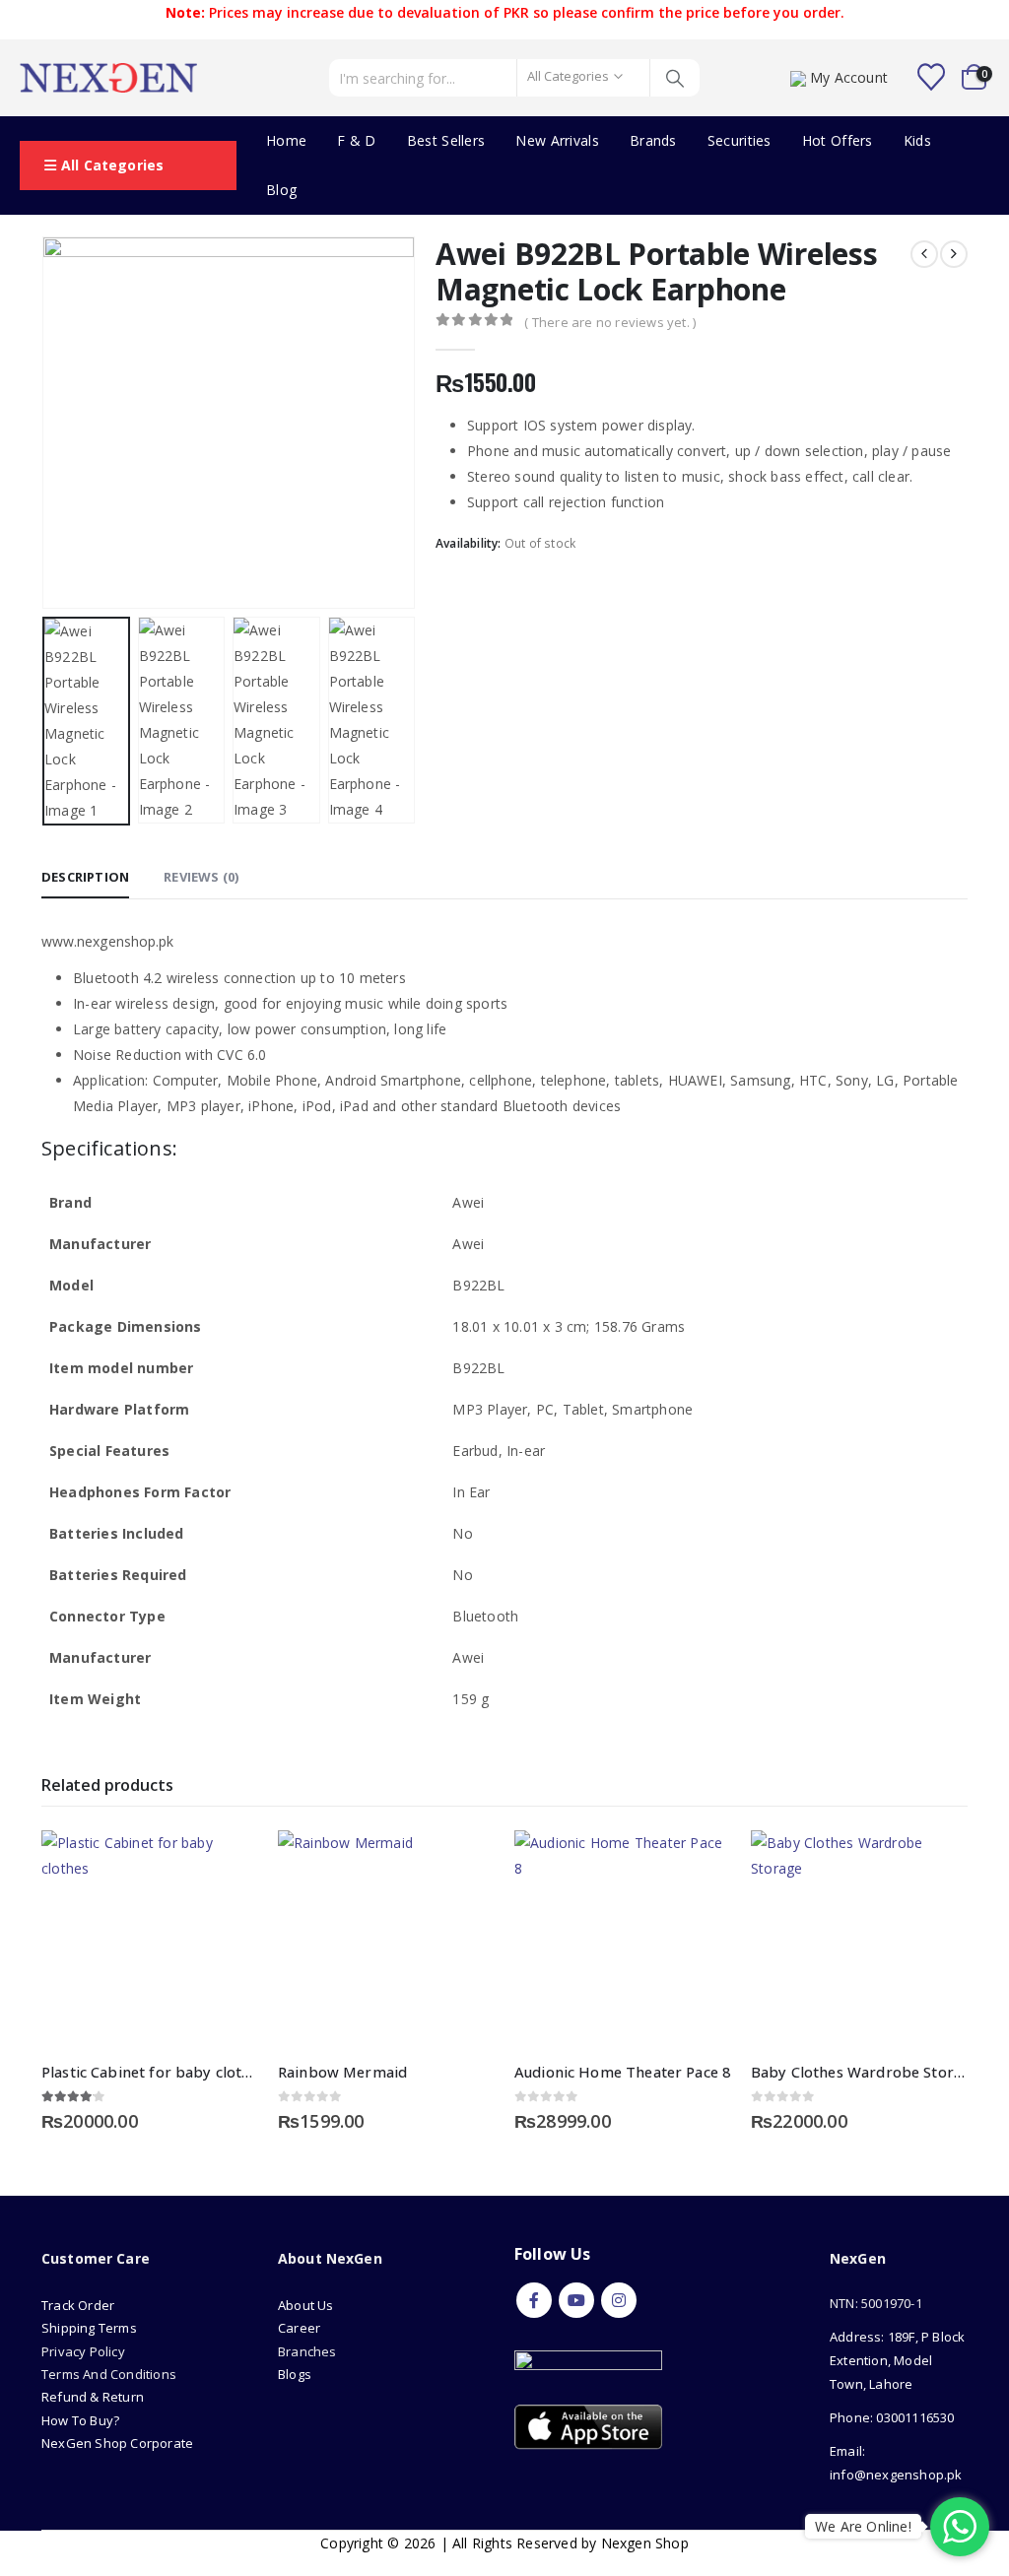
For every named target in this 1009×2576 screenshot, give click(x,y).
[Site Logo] (108, 78)
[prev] (924, 254)
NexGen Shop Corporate (117, 2443)
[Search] (675, 78)
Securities (740, 140)
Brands (653, 140)
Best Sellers (446, 140)
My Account (849, 77)
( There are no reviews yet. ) (610, 322)
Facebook (534, 2300)
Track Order (78, 2305)
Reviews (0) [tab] (201, 877)
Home (286, 140)
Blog (281, 190)
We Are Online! (863, 2526)
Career (299, 2328)
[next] (954, 254)
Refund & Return (93, 2397)
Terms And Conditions (109, 2374)
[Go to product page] (150, 1939)
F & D (357, 140)
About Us (307, 2305)
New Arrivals (557, 140)
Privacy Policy (83, 2351)
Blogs (295, 2374)
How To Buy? (80, 2420)
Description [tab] (85, 877)
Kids (917, 140)
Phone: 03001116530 (892, 2417)
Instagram (619, 2300)
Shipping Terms (89, 2328)
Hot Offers (838, 140)
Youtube (576, 2300)
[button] (46, 423)
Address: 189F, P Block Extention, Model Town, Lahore (897, 2360)
